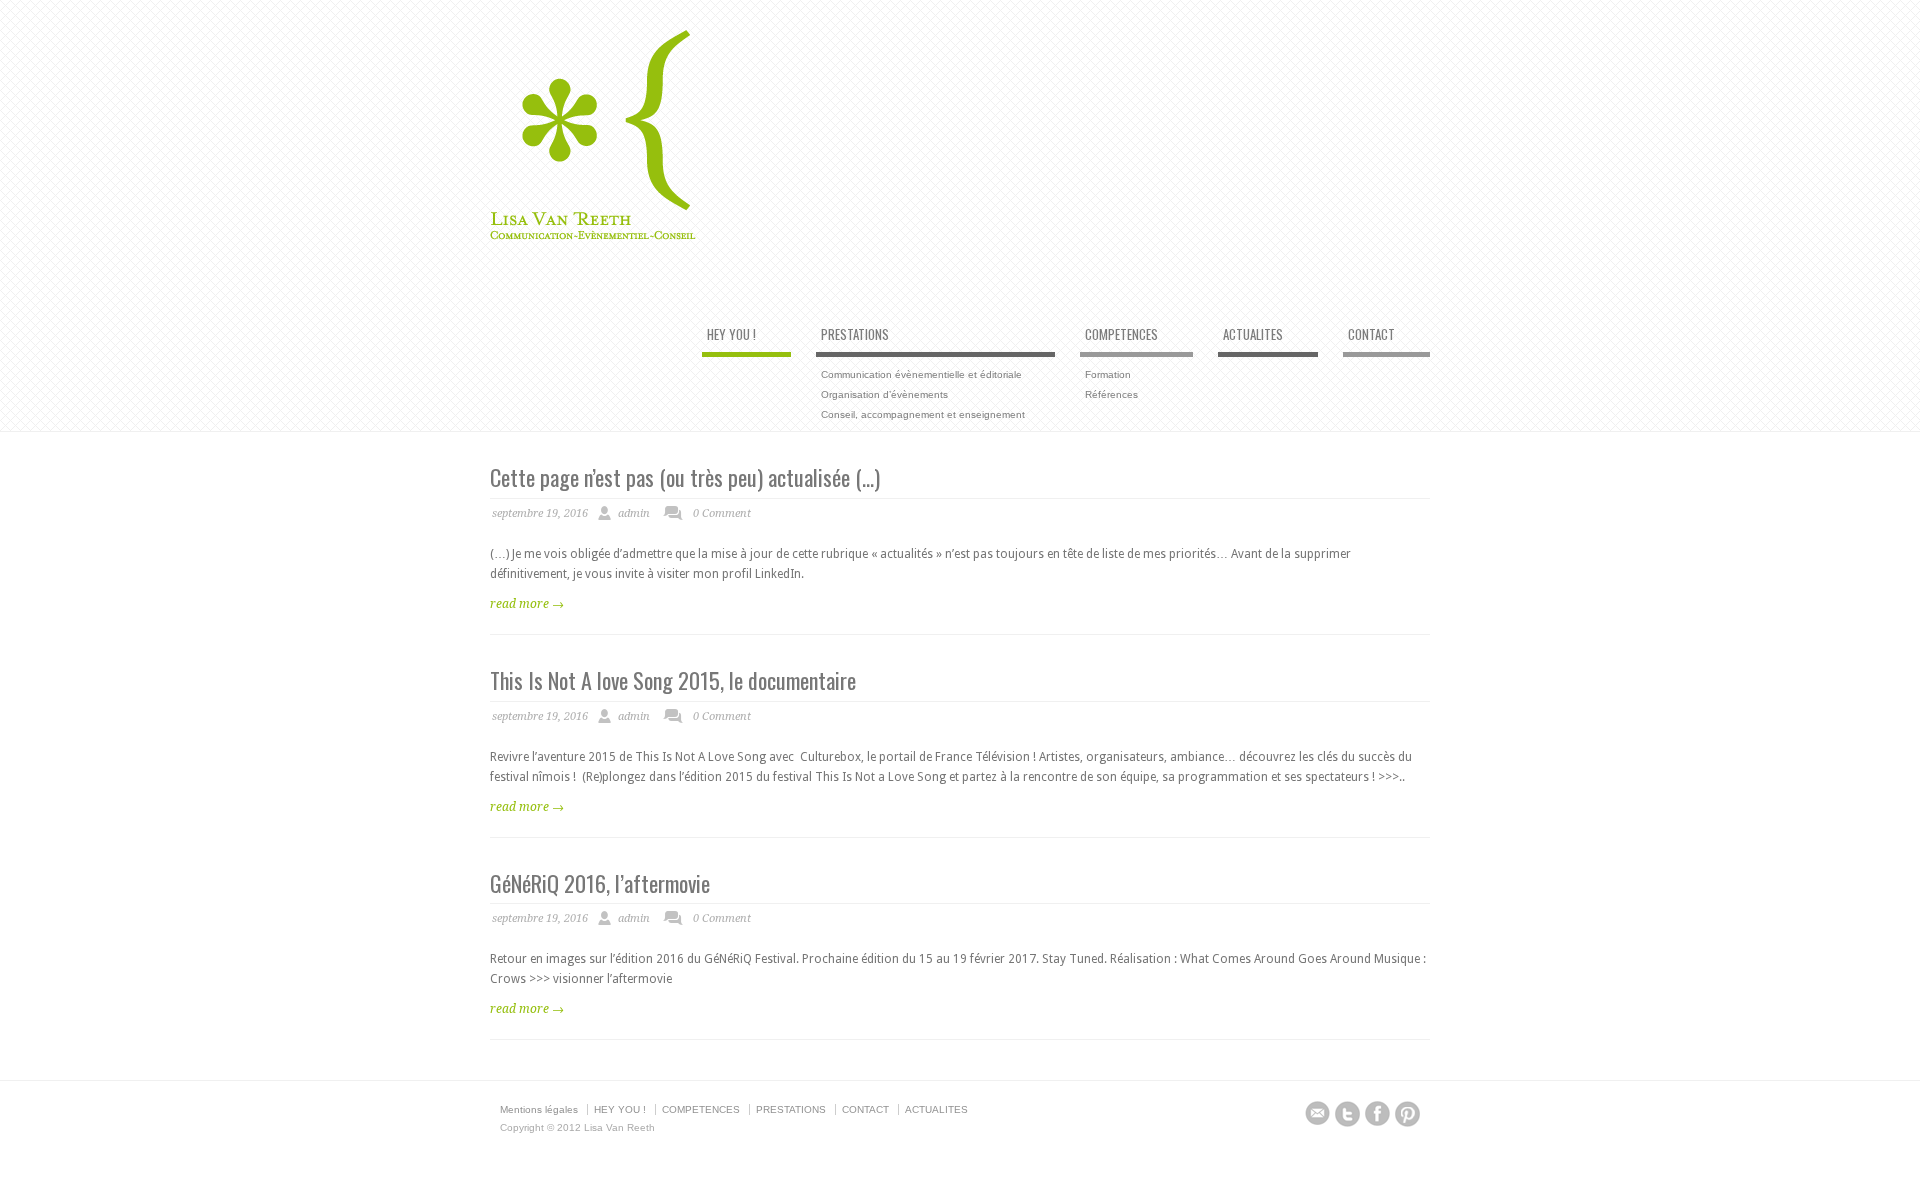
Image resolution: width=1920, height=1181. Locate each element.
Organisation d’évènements (884, 394)
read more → (527, 604)
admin (634, 513)
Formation (1108, 374)
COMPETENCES (1121, 335)
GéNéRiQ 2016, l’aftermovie (600, 883)
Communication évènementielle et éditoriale (921, 374)
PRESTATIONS (855, 335)
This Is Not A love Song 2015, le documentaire (673, 680)
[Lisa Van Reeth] (593, 236)
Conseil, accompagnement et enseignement (923, 414)
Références (1111, 394)
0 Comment (722, 513)
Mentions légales (539, 1109)
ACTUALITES (1253, 335)
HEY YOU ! (731, 335)
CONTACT (1371, 335)
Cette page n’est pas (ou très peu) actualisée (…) (685, 477)
